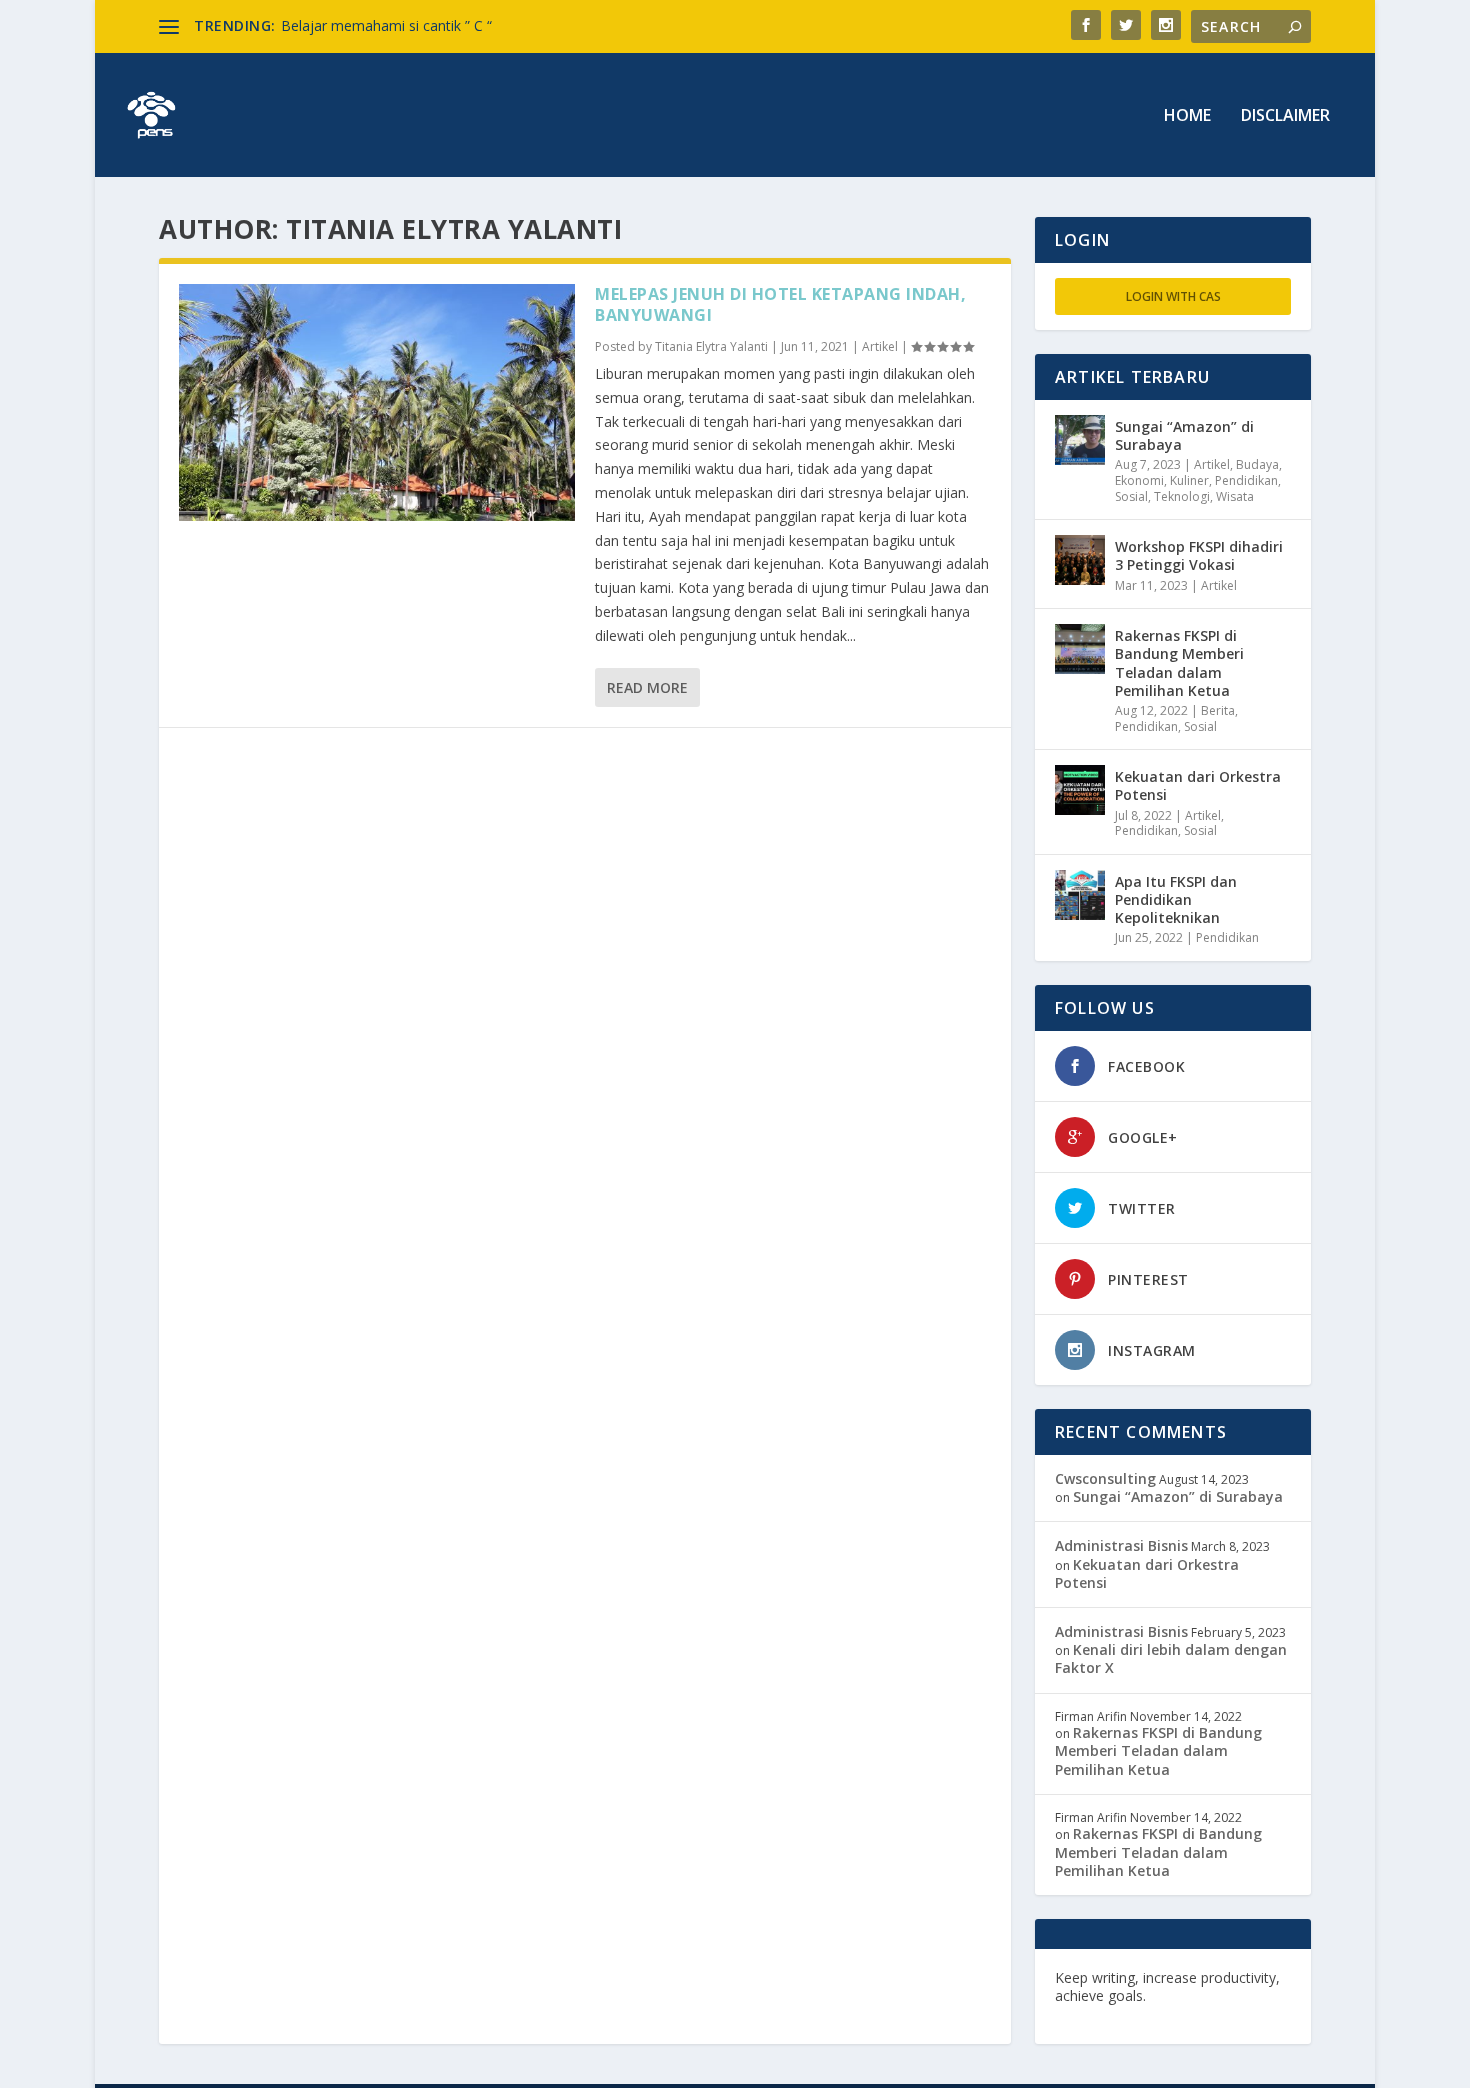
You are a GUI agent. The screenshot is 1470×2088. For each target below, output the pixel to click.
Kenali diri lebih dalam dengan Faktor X (1171, 1658)
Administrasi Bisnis (1121, 1545)
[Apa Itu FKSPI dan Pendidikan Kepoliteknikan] (1080, 895)
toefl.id (1162, 2013)
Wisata (1235, 496)
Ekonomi (1139, 480)
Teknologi (1182, 496)
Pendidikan (1246, 480)
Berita (1218, 710)
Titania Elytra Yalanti (711, 346)
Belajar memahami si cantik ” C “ (386, 25)
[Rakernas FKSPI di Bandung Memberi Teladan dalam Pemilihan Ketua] (1080, 649)
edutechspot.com (1211, 1995)
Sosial (1131, 496)
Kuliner (1189, 480)
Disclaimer (1285, 116)
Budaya (1257, 464)
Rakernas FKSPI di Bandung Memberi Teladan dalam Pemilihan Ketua (1179, 663)
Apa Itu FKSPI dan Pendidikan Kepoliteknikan (1176, 899)
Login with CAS (1173, 296)
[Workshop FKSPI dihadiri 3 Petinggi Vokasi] (1080, 560)
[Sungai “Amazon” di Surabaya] (1080, 440)
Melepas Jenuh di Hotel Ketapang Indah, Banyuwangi (780, 304)
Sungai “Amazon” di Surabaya (1184, 435)
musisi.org (1227, 2013)
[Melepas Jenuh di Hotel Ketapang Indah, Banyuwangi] (377, 402)
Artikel (880, 346)
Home (1187, 116)
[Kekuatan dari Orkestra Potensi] (1080, 790)
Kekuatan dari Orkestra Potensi (1198, 785)
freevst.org (1094, 2013)
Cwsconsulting (1105, 1478)
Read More (647, 687)
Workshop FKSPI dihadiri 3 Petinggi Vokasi (1199, 555)
